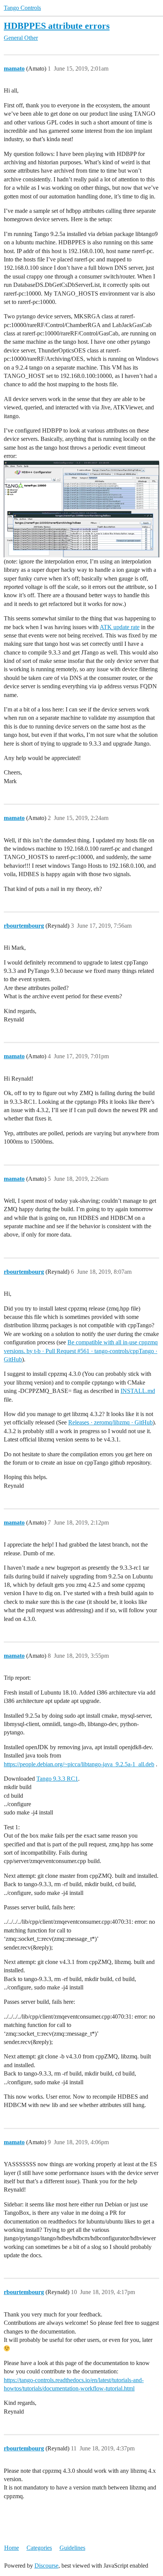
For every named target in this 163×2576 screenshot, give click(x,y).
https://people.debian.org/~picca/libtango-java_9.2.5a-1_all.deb (79, 1764)
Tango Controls (22, 8)
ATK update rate (120, 627)
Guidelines (72, 2548)
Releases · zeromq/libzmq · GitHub (110, 1422)
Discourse (46, 2566)
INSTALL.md (138, 1391)
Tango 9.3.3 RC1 (57, 1779)
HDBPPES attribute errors (57, 26)
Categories (39, 2548)
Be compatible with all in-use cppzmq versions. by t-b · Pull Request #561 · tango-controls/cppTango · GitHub (81, 1351)
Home (12, 2548)
